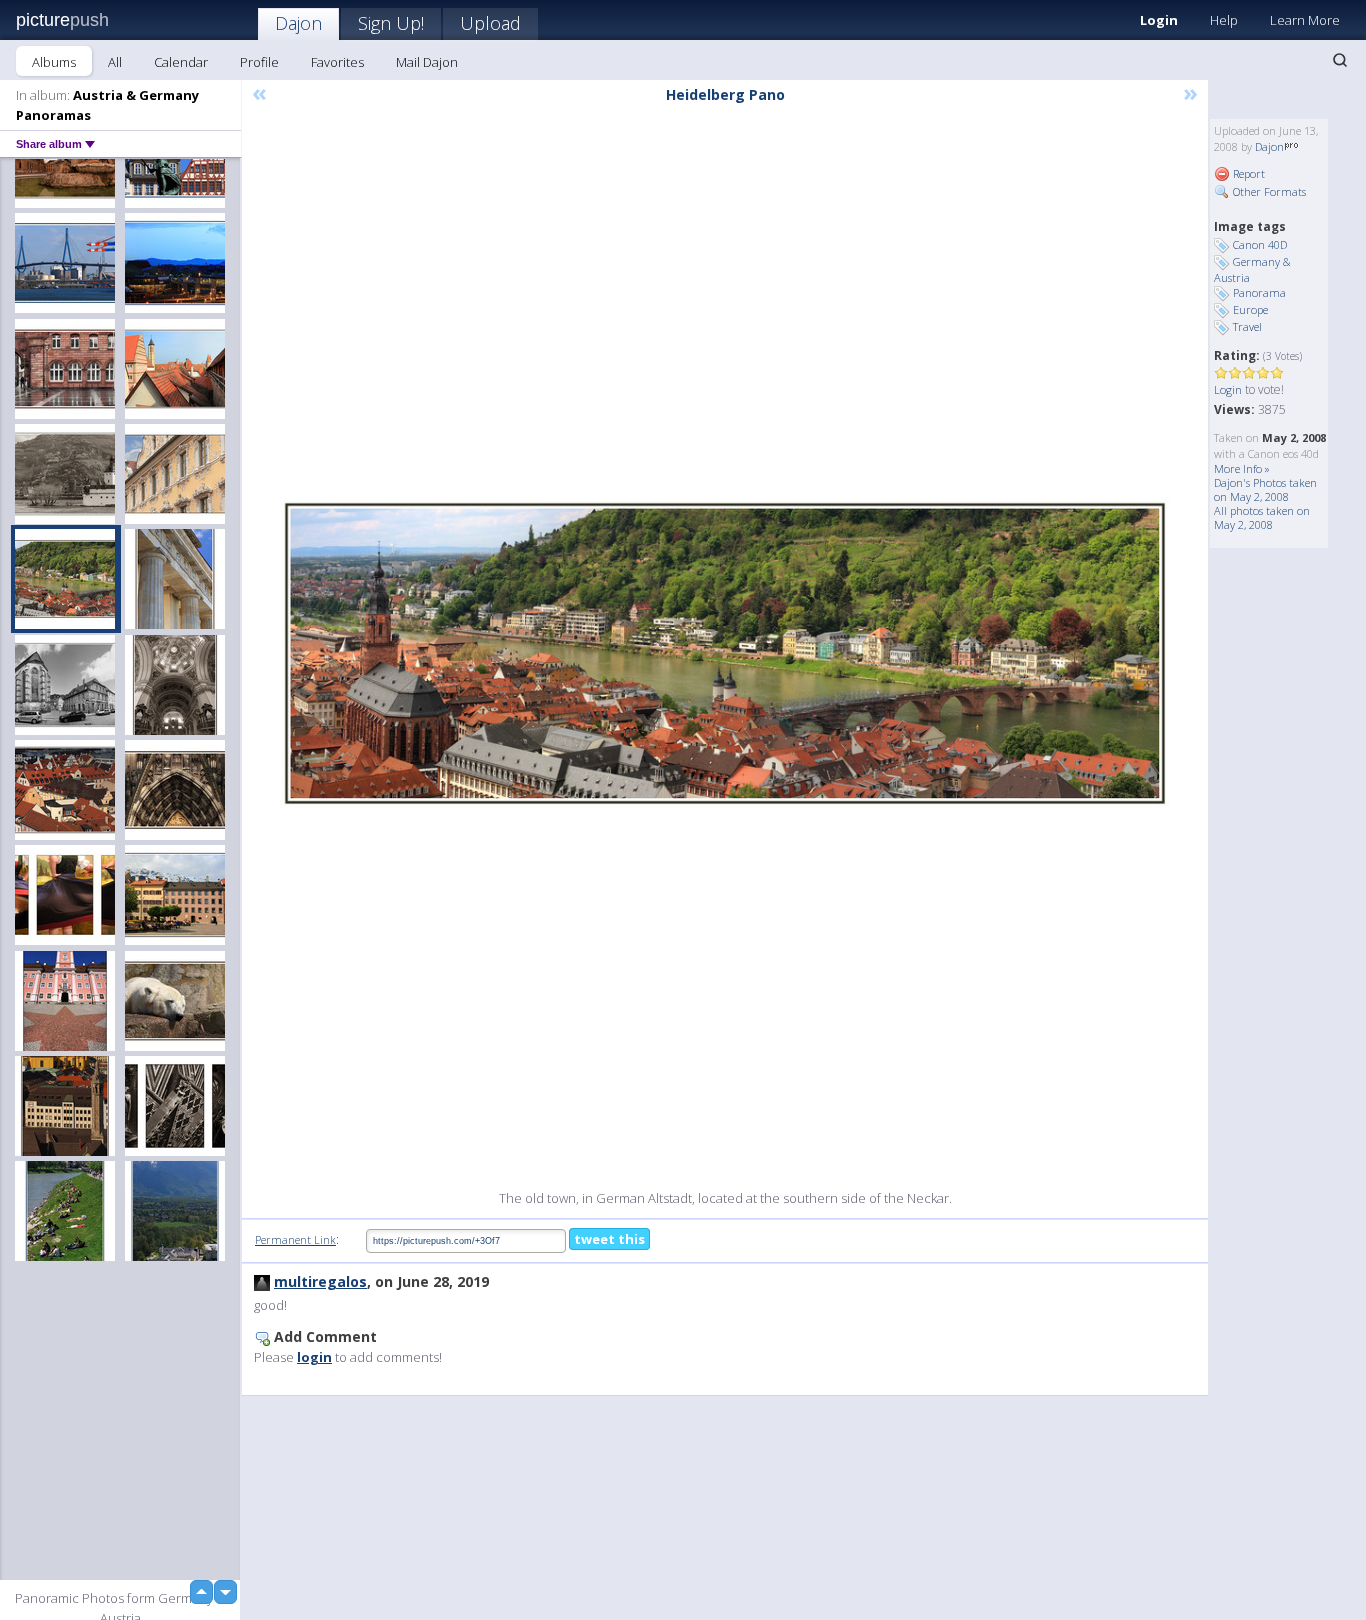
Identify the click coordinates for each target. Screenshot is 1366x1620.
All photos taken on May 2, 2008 (1262, 517)
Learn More (1305, 20)
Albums (54, 62)
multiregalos (320, 1281)
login (314, 1357)
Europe (1250, 309)
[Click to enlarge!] (725, 653)
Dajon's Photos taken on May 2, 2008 (1265, 489)
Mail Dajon (427, 62)
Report (1247, 173)
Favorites (337, 62)
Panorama (1259, 292)
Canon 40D (1260, 244)
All (115, 62)
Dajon (298, 23)
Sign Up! (391, 23)
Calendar (181, 62)
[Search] (1340, 60)
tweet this (609, 1239)
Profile (259, 62)
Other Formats (1268, 191)
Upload (490, 23)
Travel (1247, 326)
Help (1224, 20)
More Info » (1242, 468)
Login (1159, 20)
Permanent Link (295, 1239)
